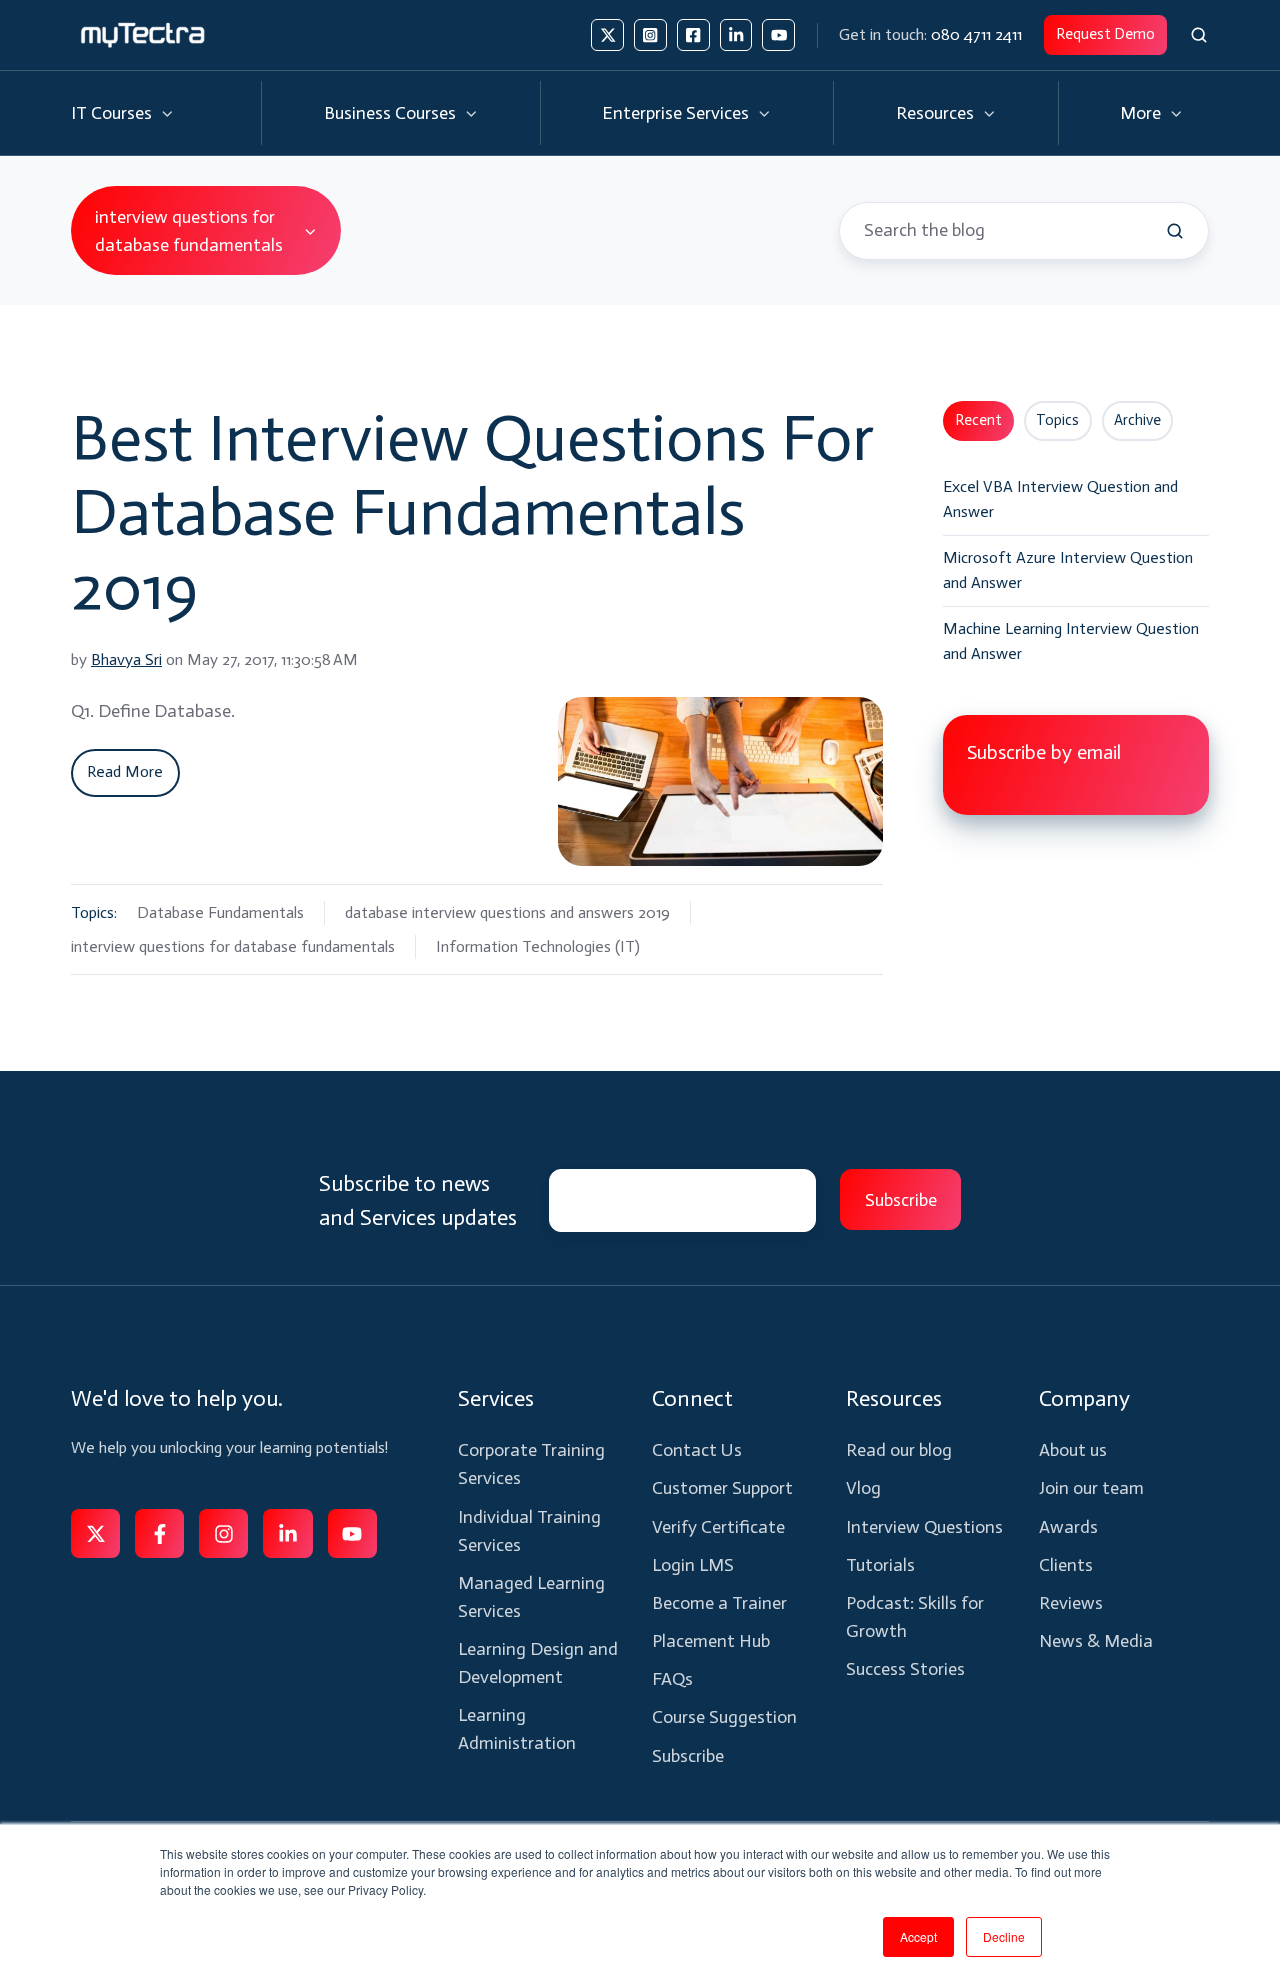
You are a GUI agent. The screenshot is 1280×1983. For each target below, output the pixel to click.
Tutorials (880, 1565)
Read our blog (899, 1450)
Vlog (863, 1488)
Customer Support (722, 1488)
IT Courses (111, 113)
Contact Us (697, 1450)
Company (1084, 1398)
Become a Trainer (719, 1603)
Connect (692, 1398)
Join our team (1091, 1488)
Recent (978, 420)
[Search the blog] (1175, 231)
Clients (1066, 1565)
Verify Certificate (718, 1527)
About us (1073, 1450)
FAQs (672, 1679)
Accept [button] (918, 1936)
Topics (1057, 420)
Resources (935, 113)
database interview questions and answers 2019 (507, 912)
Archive (1137, 420)
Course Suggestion (724, 1717)
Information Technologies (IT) (538, 946)
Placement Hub (711, 1641)
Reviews (1071, 1603)
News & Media (1096, 1641)
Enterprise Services (675, 113)
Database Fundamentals (220, 912)
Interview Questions (924, 1527)
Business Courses (390, 113)
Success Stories (905, 1669)
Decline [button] (1004, 1936)
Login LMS (693, 1565)
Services (496, 1398)
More (1140, 113)
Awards (1068, 1527)
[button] (1199, 35)
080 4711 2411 (976, 34)
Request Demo (1105, 34)
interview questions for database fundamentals (233, 946)
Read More (125, 771)
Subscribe (688, 1756)
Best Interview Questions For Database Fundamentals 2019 (472, 512)
